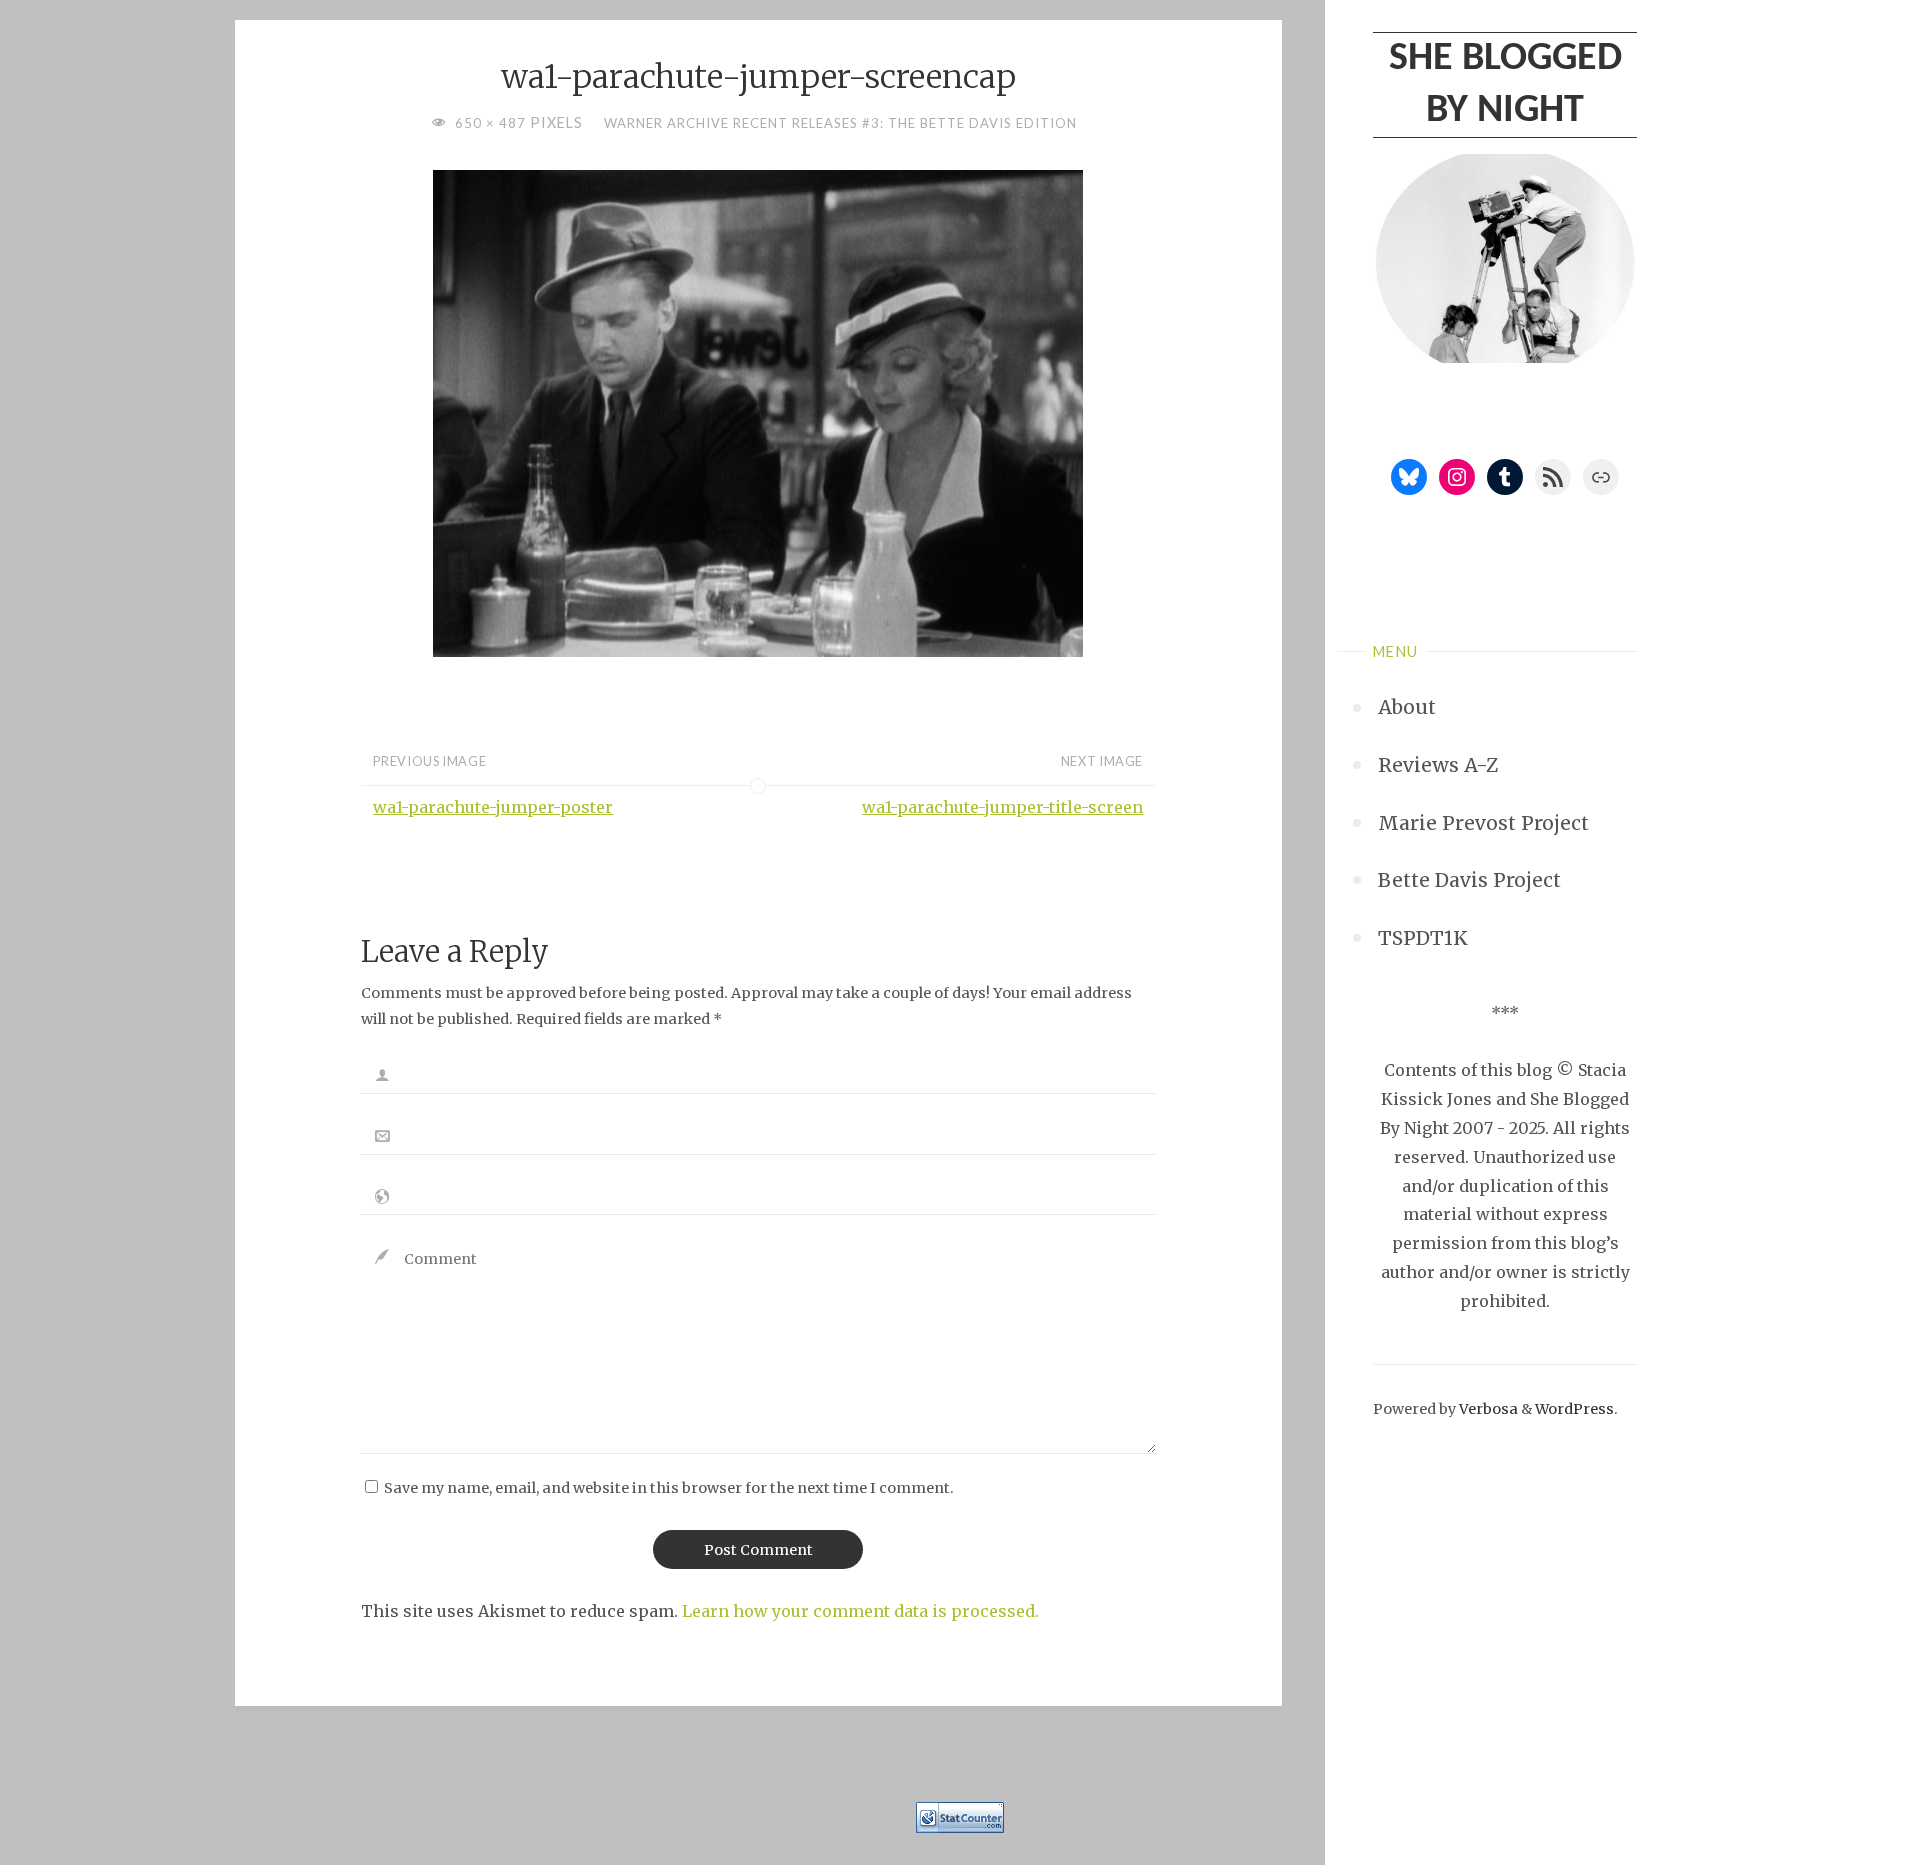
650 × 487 (492, 123)
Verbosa (1487, 1409)
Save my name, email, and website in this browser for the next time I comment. (669, 1488)
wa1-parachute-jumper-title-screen (1002, 807)
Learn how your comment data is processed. (860, 1611)
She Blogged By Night (1505, 85)
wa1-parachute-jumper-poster (493, 807)
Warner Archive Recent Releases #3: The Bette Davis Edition (840, 123)
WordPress (1574, 1409)
